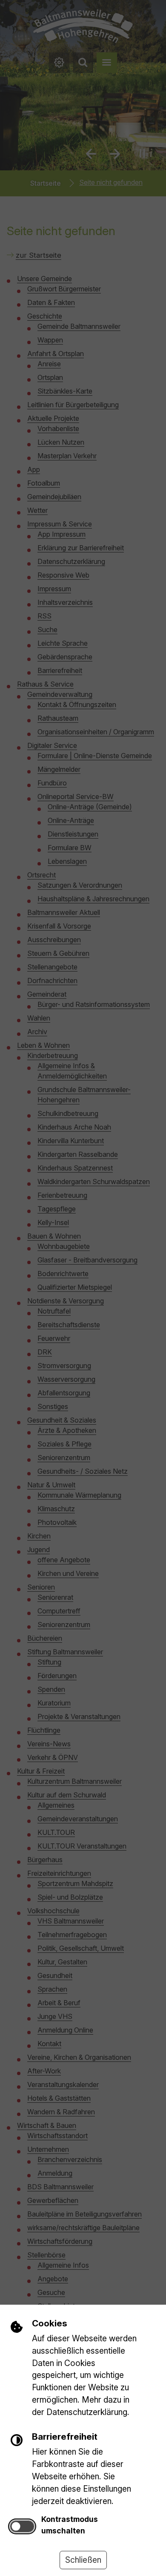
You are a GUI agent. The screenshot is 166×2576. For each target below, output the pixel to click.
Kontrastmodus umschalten (70, 2525)
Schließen (83, 2560)
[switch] (22, 2526)
